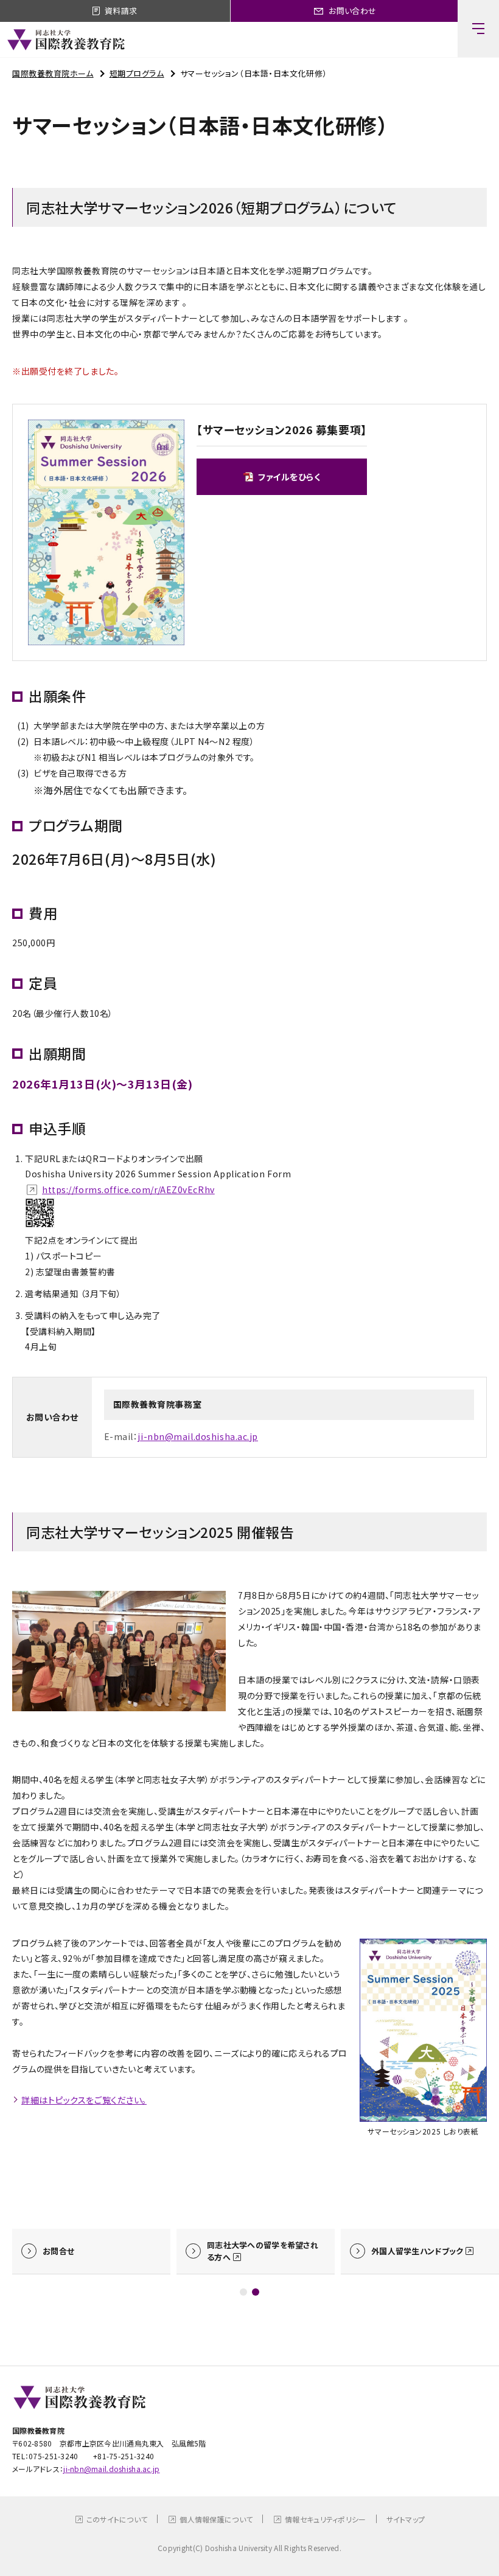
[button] (243, 2292)
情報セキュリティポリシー (325, 2519)
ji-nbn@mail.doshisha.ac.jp (198, 1436)
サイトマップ (406, 2519)
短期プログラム (137, 73)
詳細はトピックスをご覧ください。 (84, 2100)
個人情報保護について (216, 2519)
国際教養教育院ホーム (53, 73)
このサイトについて (117, 2519)
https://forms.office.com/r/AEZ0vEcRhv (128, 1189)
